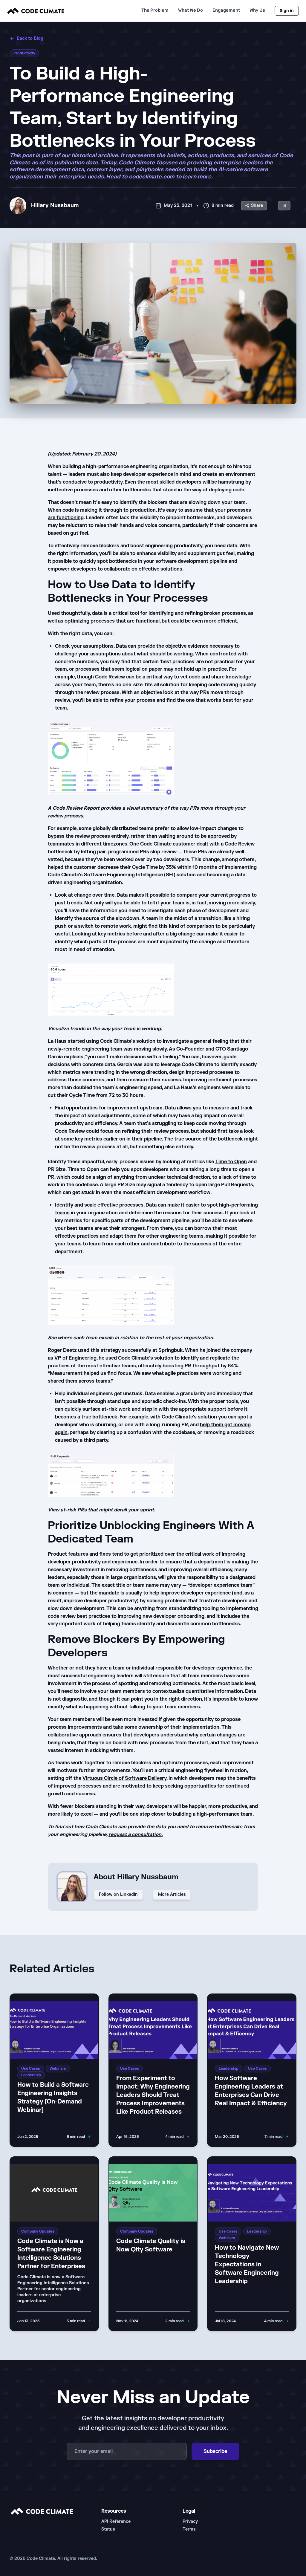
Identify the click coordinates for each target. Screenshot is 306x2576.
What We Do (191, 10)
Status (108, 2529)
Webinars (58, 2069)
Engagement (226, 10)
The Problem (155, 10)
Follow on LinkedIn (118, 1894)
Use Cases (31, 2069)
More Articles (172, 1894)
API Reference (116, 2521)
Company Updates (38, 2231)
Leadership (31, 2075)
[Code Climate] (36, 11)
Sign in (287, 11)
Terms (189, 2529)
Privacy (190, 2521)
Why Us (257, 10)
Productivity (24, 53)
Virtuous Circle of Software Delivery (124, 1778)
